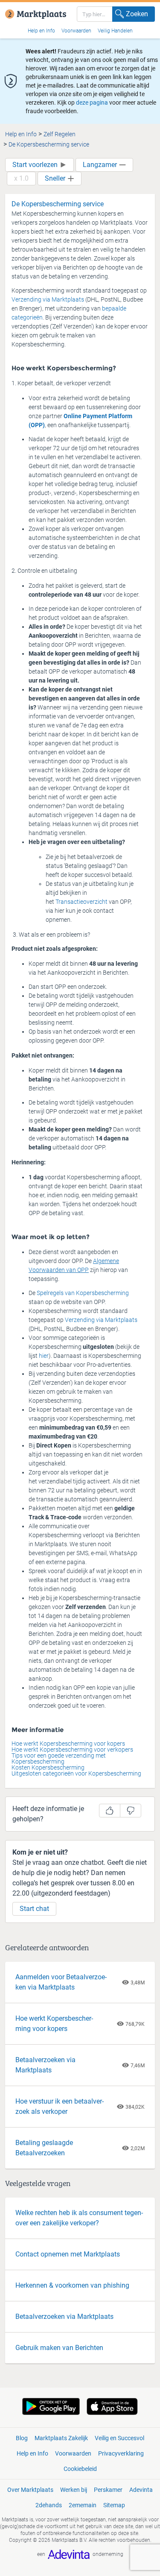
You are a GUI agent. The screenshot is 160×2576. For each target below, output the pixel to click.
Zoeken (137, 14)
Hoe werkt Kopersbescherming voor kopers (68, 1744)
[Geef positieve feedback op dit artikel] (110, 1811)
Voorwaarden (76, 31)
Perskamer (108, 2490)
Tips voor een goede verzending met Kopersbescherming (59, 1758)
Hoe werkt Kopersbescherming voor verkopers (72, 1750)
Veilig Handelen (115, 31)
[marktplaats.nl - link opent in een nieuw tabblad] (36, 7)
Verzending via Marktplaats (48, 299)
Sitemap (114, 2505)
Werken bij (74, 2490)
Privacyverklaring (121, 2453)
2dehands (49, 2505)
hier (44, 1356)
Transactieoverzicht (81, 902)
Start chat (34, 1909)
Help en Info (41, 31)
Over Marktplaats (30, 2490)
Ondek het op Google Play (51, 2406)
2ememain (83, 2505)
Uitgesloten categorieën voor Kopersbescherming (76, 1773)
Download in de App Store (112, 2406)
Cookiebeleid (80, 2469)
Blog (22, 2438)
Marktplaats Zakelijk (61, 2438)
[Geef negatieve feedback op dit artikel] (131, 1811)
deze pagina (92, 103)
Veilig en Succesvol (119, 2438)
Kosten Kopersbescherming (48, 1767)
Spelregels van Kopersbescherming (83, 1293)
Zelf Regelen (60, 134)
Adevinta (141, 2490)
